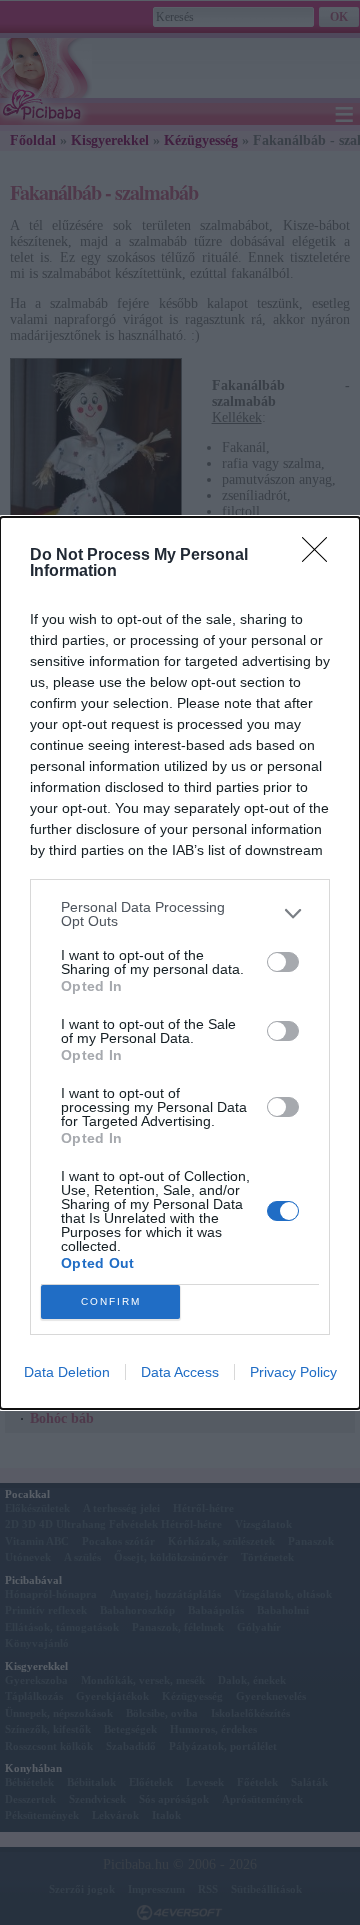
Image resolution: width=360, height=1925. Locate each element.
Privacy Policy (293, 1372)
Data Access (180, 1372)
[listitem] (180, 914)
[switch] (283, 962)
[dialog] (180, 963)
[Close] (321, 556)
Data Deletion (67, 1372)
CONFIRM (111, 1301)
